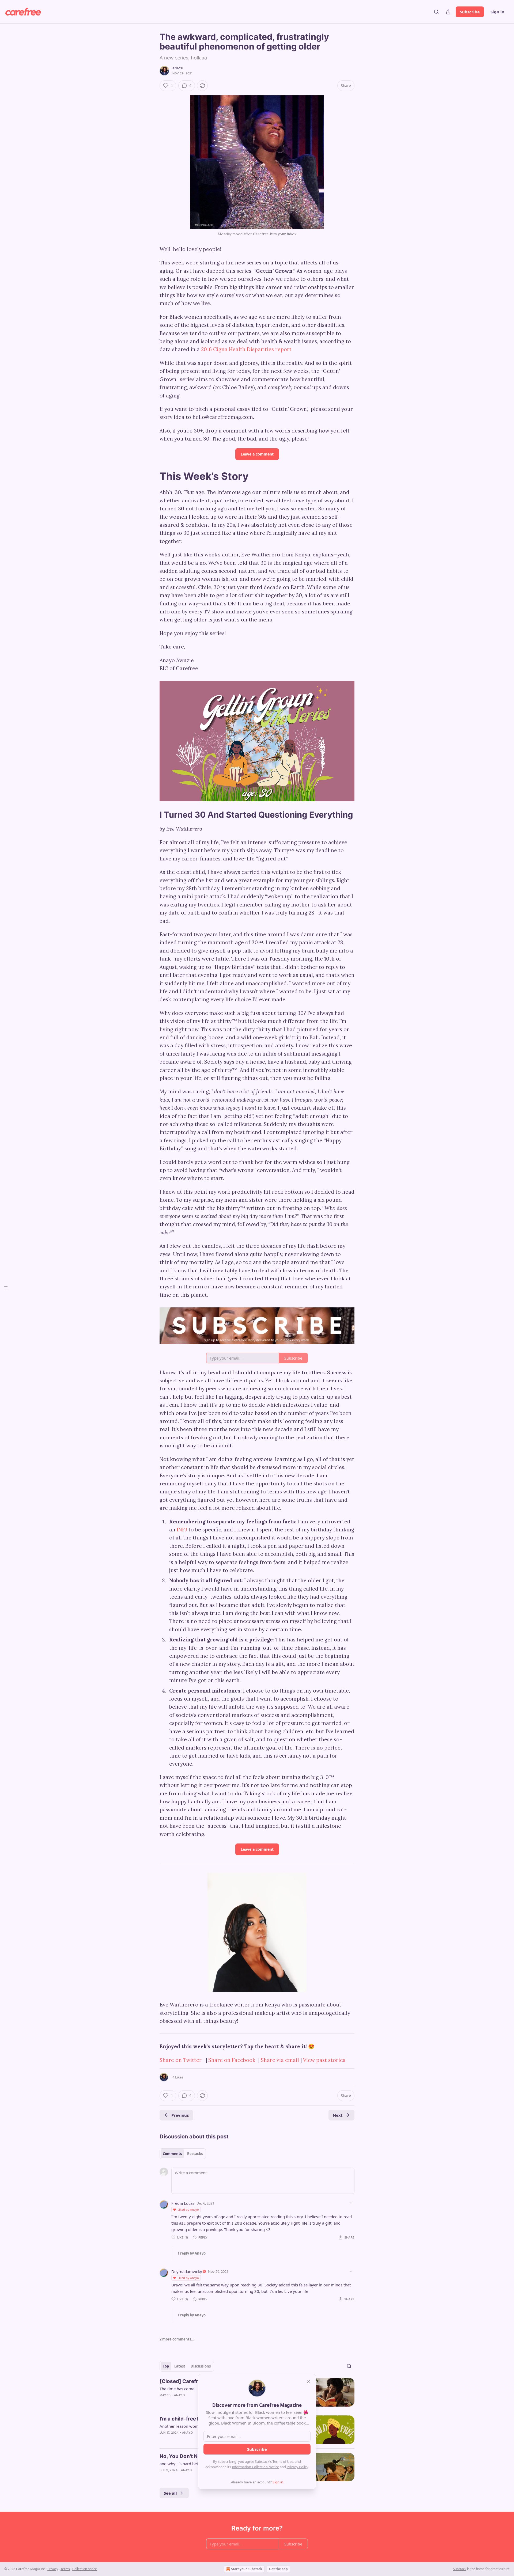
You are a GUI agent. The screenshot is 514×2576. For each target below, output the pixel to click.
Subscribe (470, 12)
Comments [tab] (172, 2154)
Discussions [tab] (201, 2366)
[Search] (436, 12)
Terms (65, 2569)
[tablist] (183, 2154)
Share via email (280, 2060)
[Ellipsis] (352, 2203)
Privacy (53, 2569)
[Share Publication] (448, 12)
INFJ (183, 1530)
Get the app (278, 2569)
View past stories (324, 2060)
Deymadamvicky (187, 2271)
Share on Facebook (232, 2060)
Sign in (497, 12)
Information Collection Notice (255, 2467)
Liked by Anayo (188, 2209)
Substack (460, 2569)
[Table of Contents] (6, 1288)
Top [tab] (166, 2366)
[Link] (152, 476)
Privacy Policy (297, 2467)
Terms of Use (283, 2461)
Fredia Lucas (183, 2203)
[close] (308, 2382)
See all (170, 2493)
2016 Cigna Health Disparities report (246, 349)
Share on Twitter (181, 2060)
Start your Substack (247, 2569)
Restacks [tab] (195, 2154)
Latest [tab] (180, 2366)
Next (338, 2115)
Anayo (178, 68)
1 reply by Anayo (192, 2253)
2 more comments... (177, 2339)
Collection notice (85, 2569)
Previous (180, 2115)
